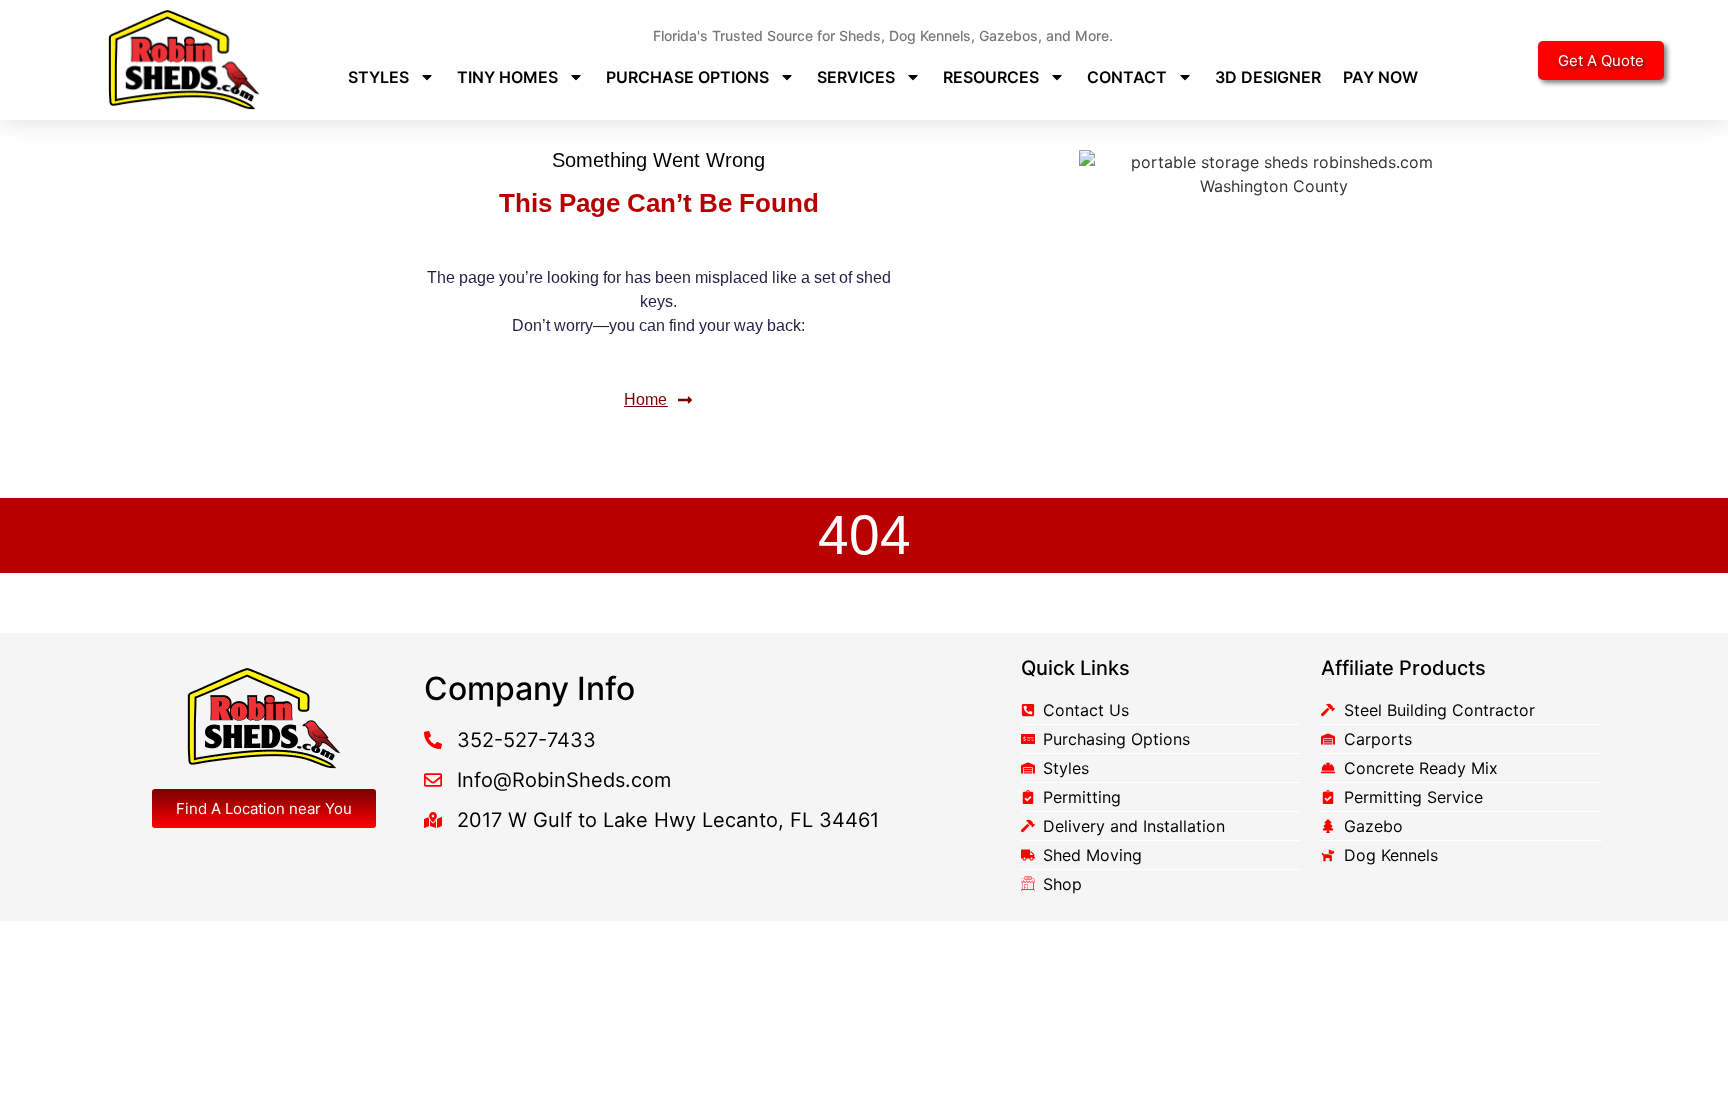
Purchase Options (687, 77)
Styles (378, 77)
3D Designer (1268, 77)
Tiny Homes (507, 77)
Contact (1127, 77)
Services (856, 77)
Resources (991, 77)
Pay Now (1380, 77)
